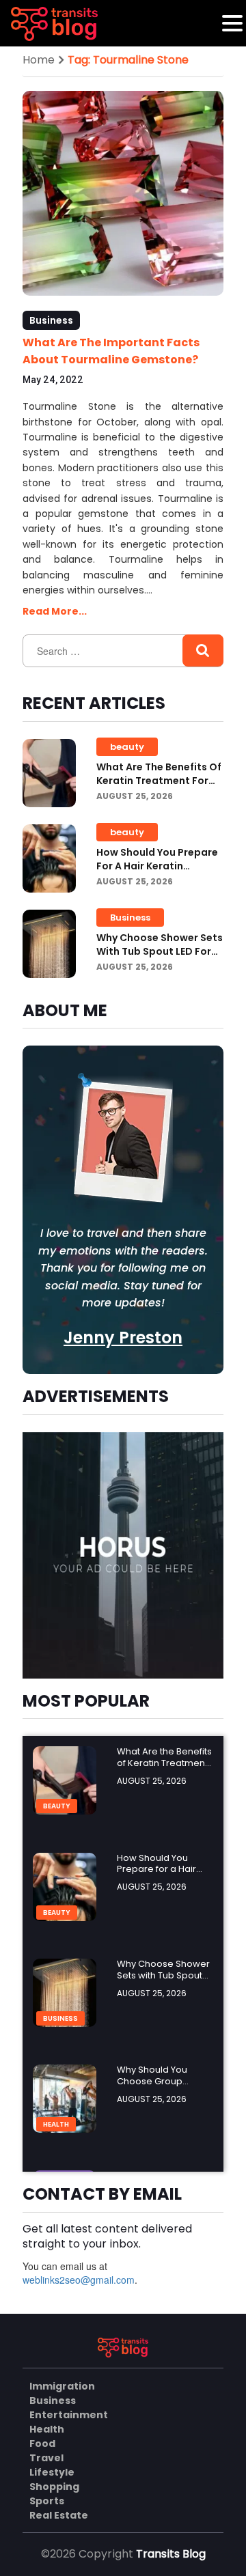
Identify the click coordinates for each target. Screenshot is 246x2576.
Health (56, 2124)
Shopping (54, 2487)
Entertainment (69, 2415)
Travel (46, 2458)
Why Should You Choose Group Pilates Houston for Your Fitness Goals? (160, 2087)
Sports (47, 2501)
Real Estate (59, 2515)
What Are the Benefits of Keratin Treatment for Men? (159, 781)
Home (39, 60)
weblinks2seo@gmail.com (79, 2280)
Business (51, 320)
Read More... (55, 611)
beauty (127, 747)
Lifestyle (52, 2472)
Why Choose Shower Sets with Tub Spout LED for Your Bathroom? (160, 951)
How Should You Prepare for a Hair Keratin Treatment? (157, 866)
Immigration (62, 2386)
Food (42, 2444)
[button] (232, 23)
